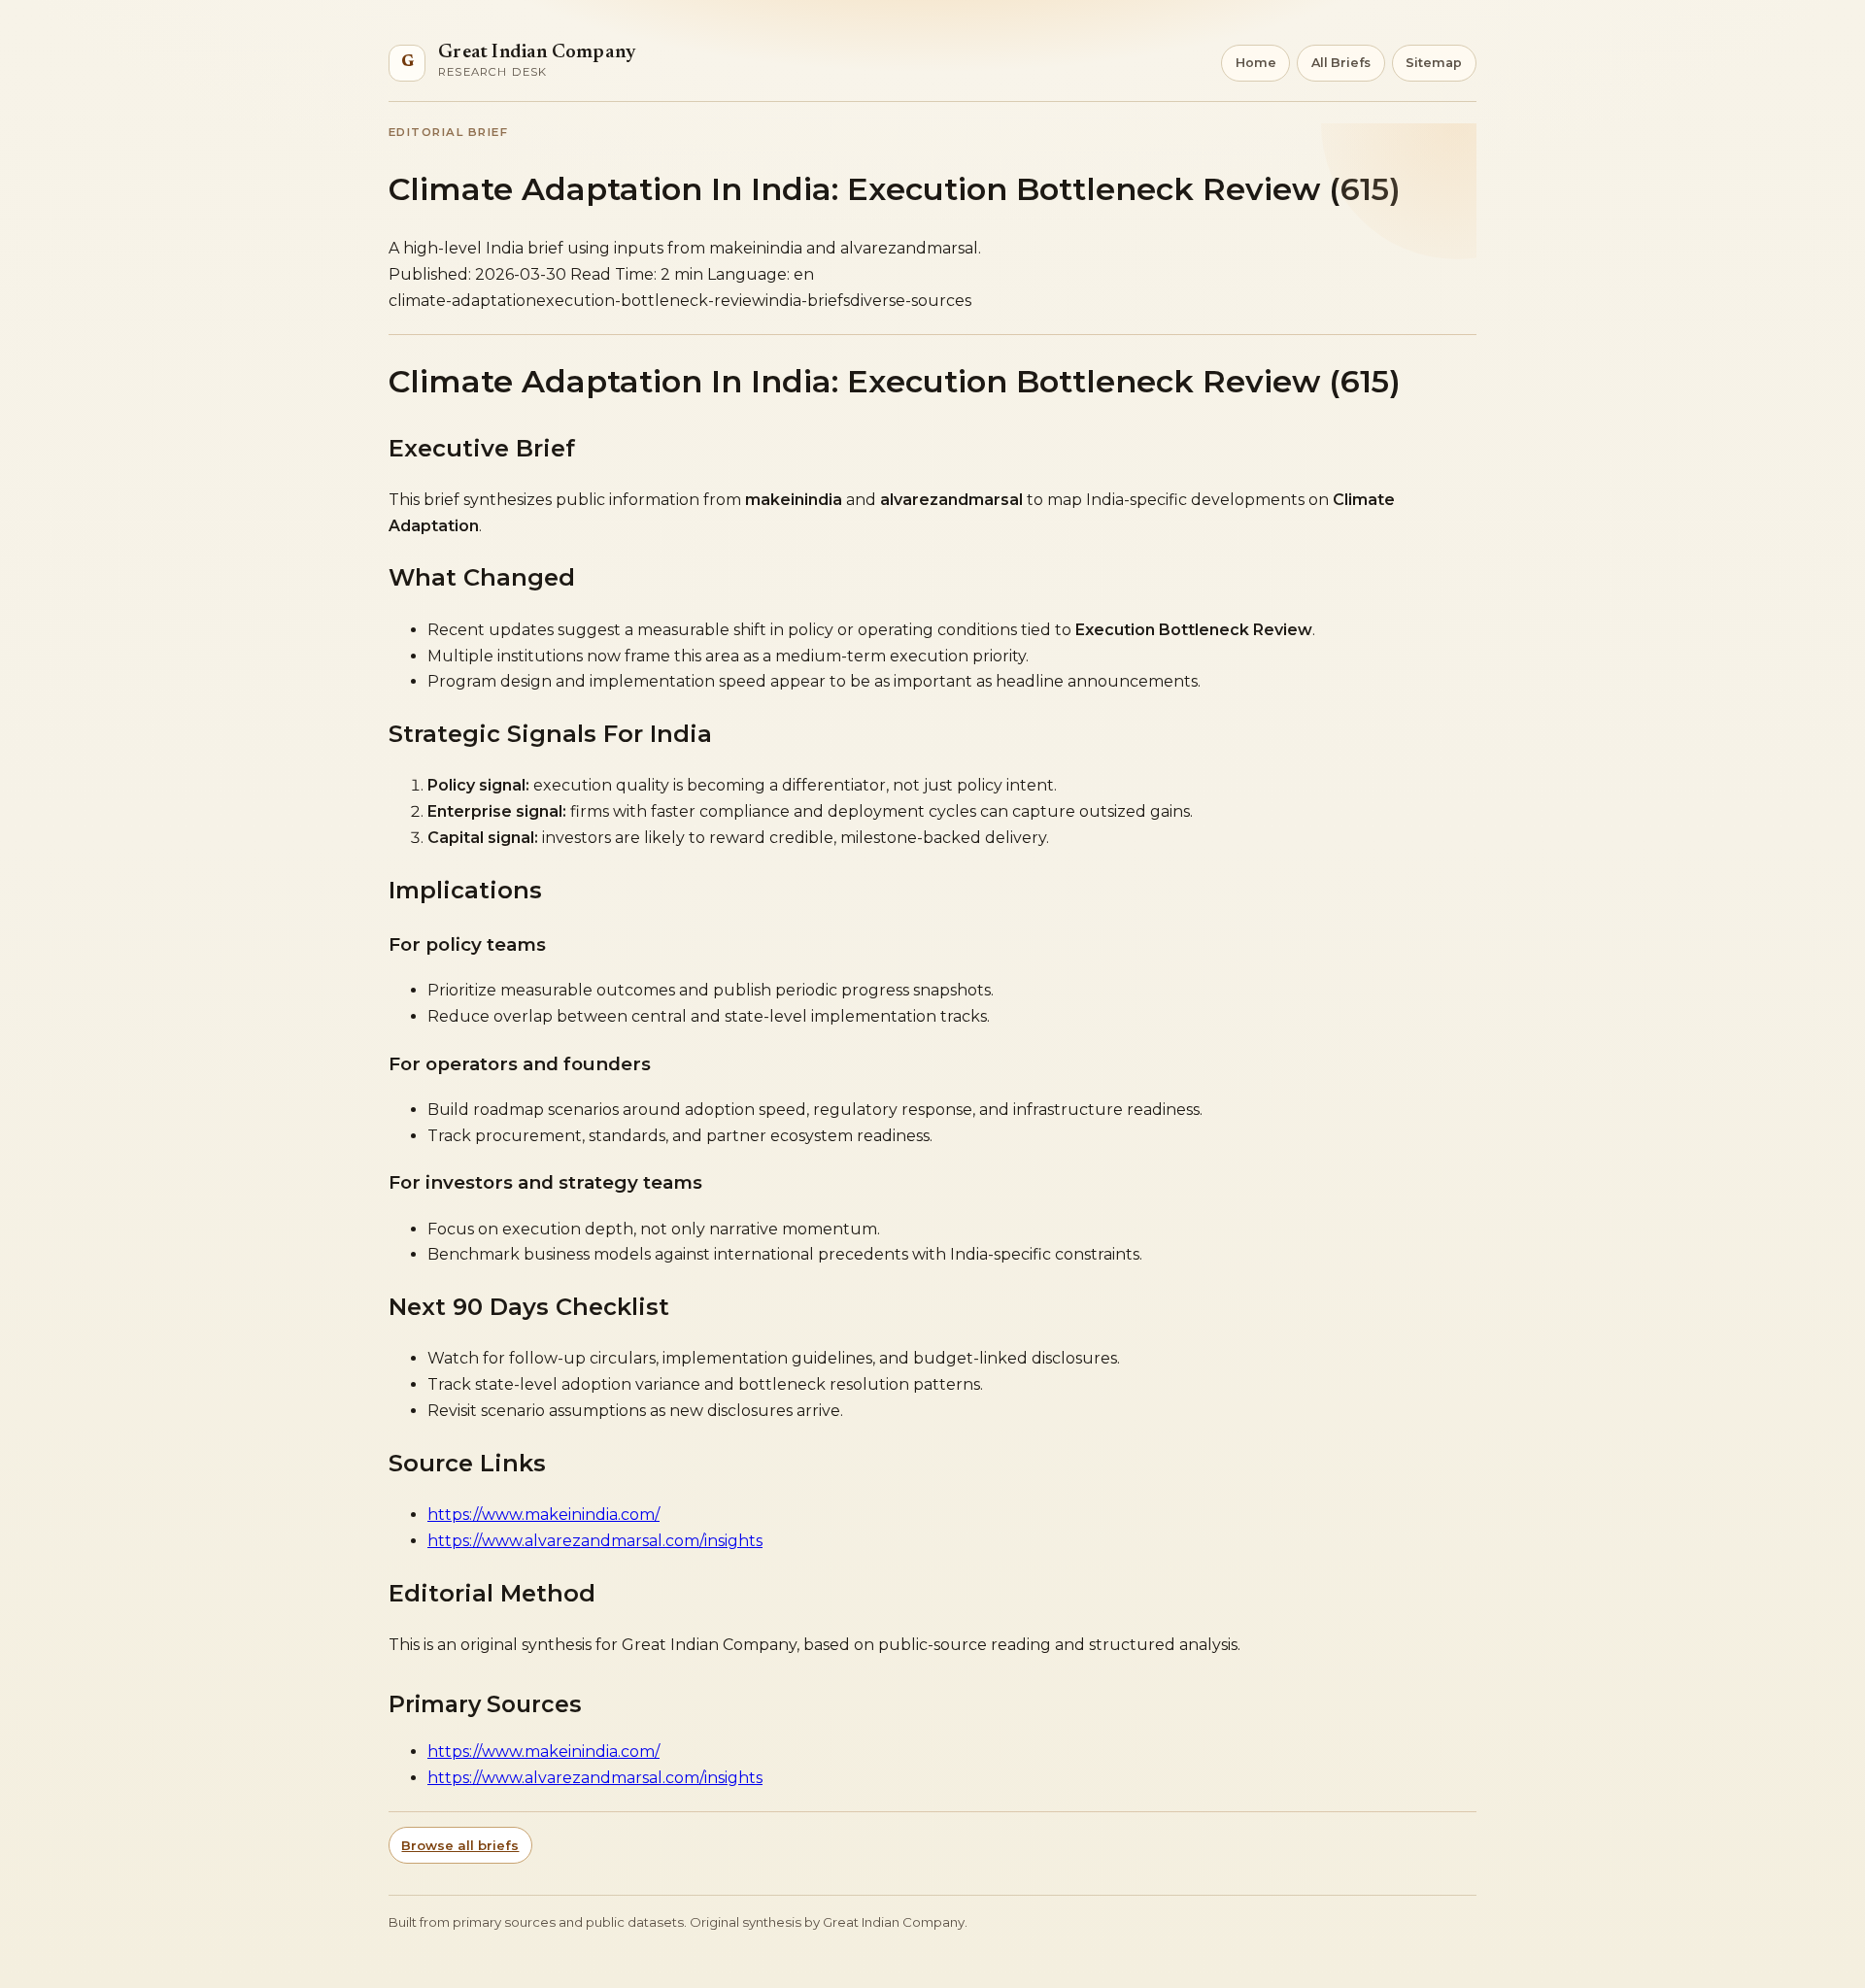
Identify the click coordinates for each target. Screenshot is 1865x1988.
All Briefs (1341, 63)
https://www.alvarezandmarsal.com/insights (595, 1541)
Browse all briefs (460, 1845)
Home (1256, 63)
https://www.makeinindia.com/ (543, 1515)
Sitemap (1434, 63)
